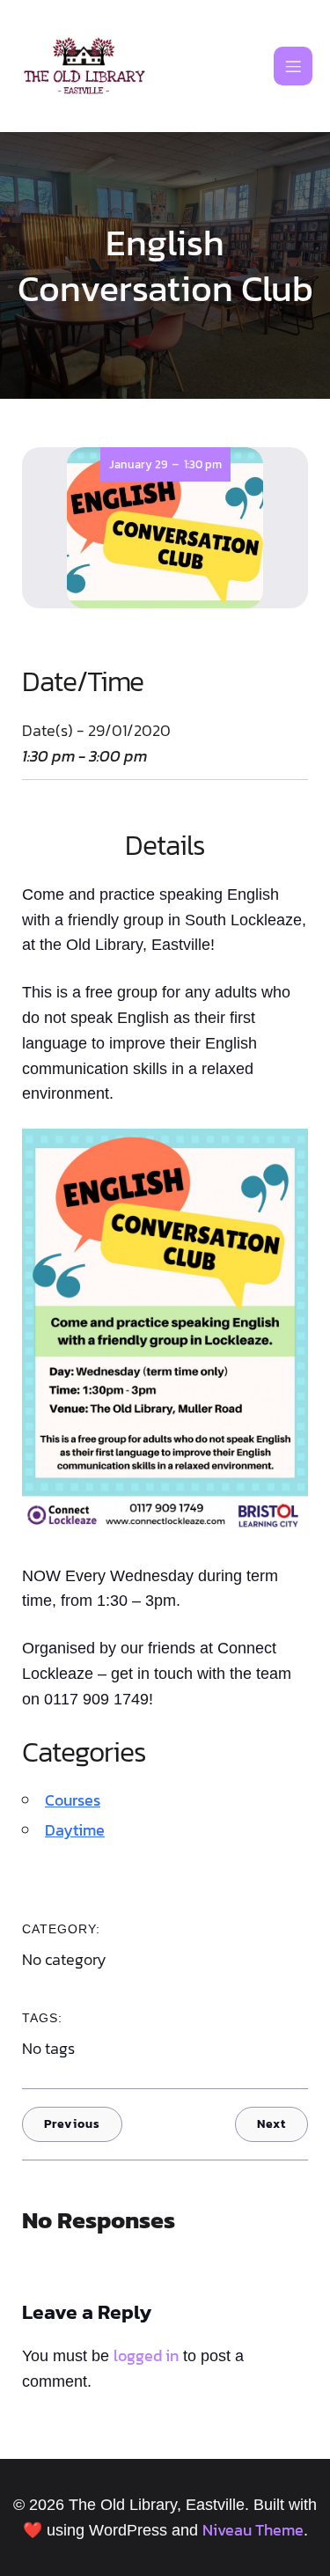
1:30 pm (203, 464)
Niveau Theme (253, 2530)
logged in (146, 2355)
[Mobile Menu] (293, 66)
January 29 (138, 464)
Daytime (75, 1830)
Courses (73, 1800)
